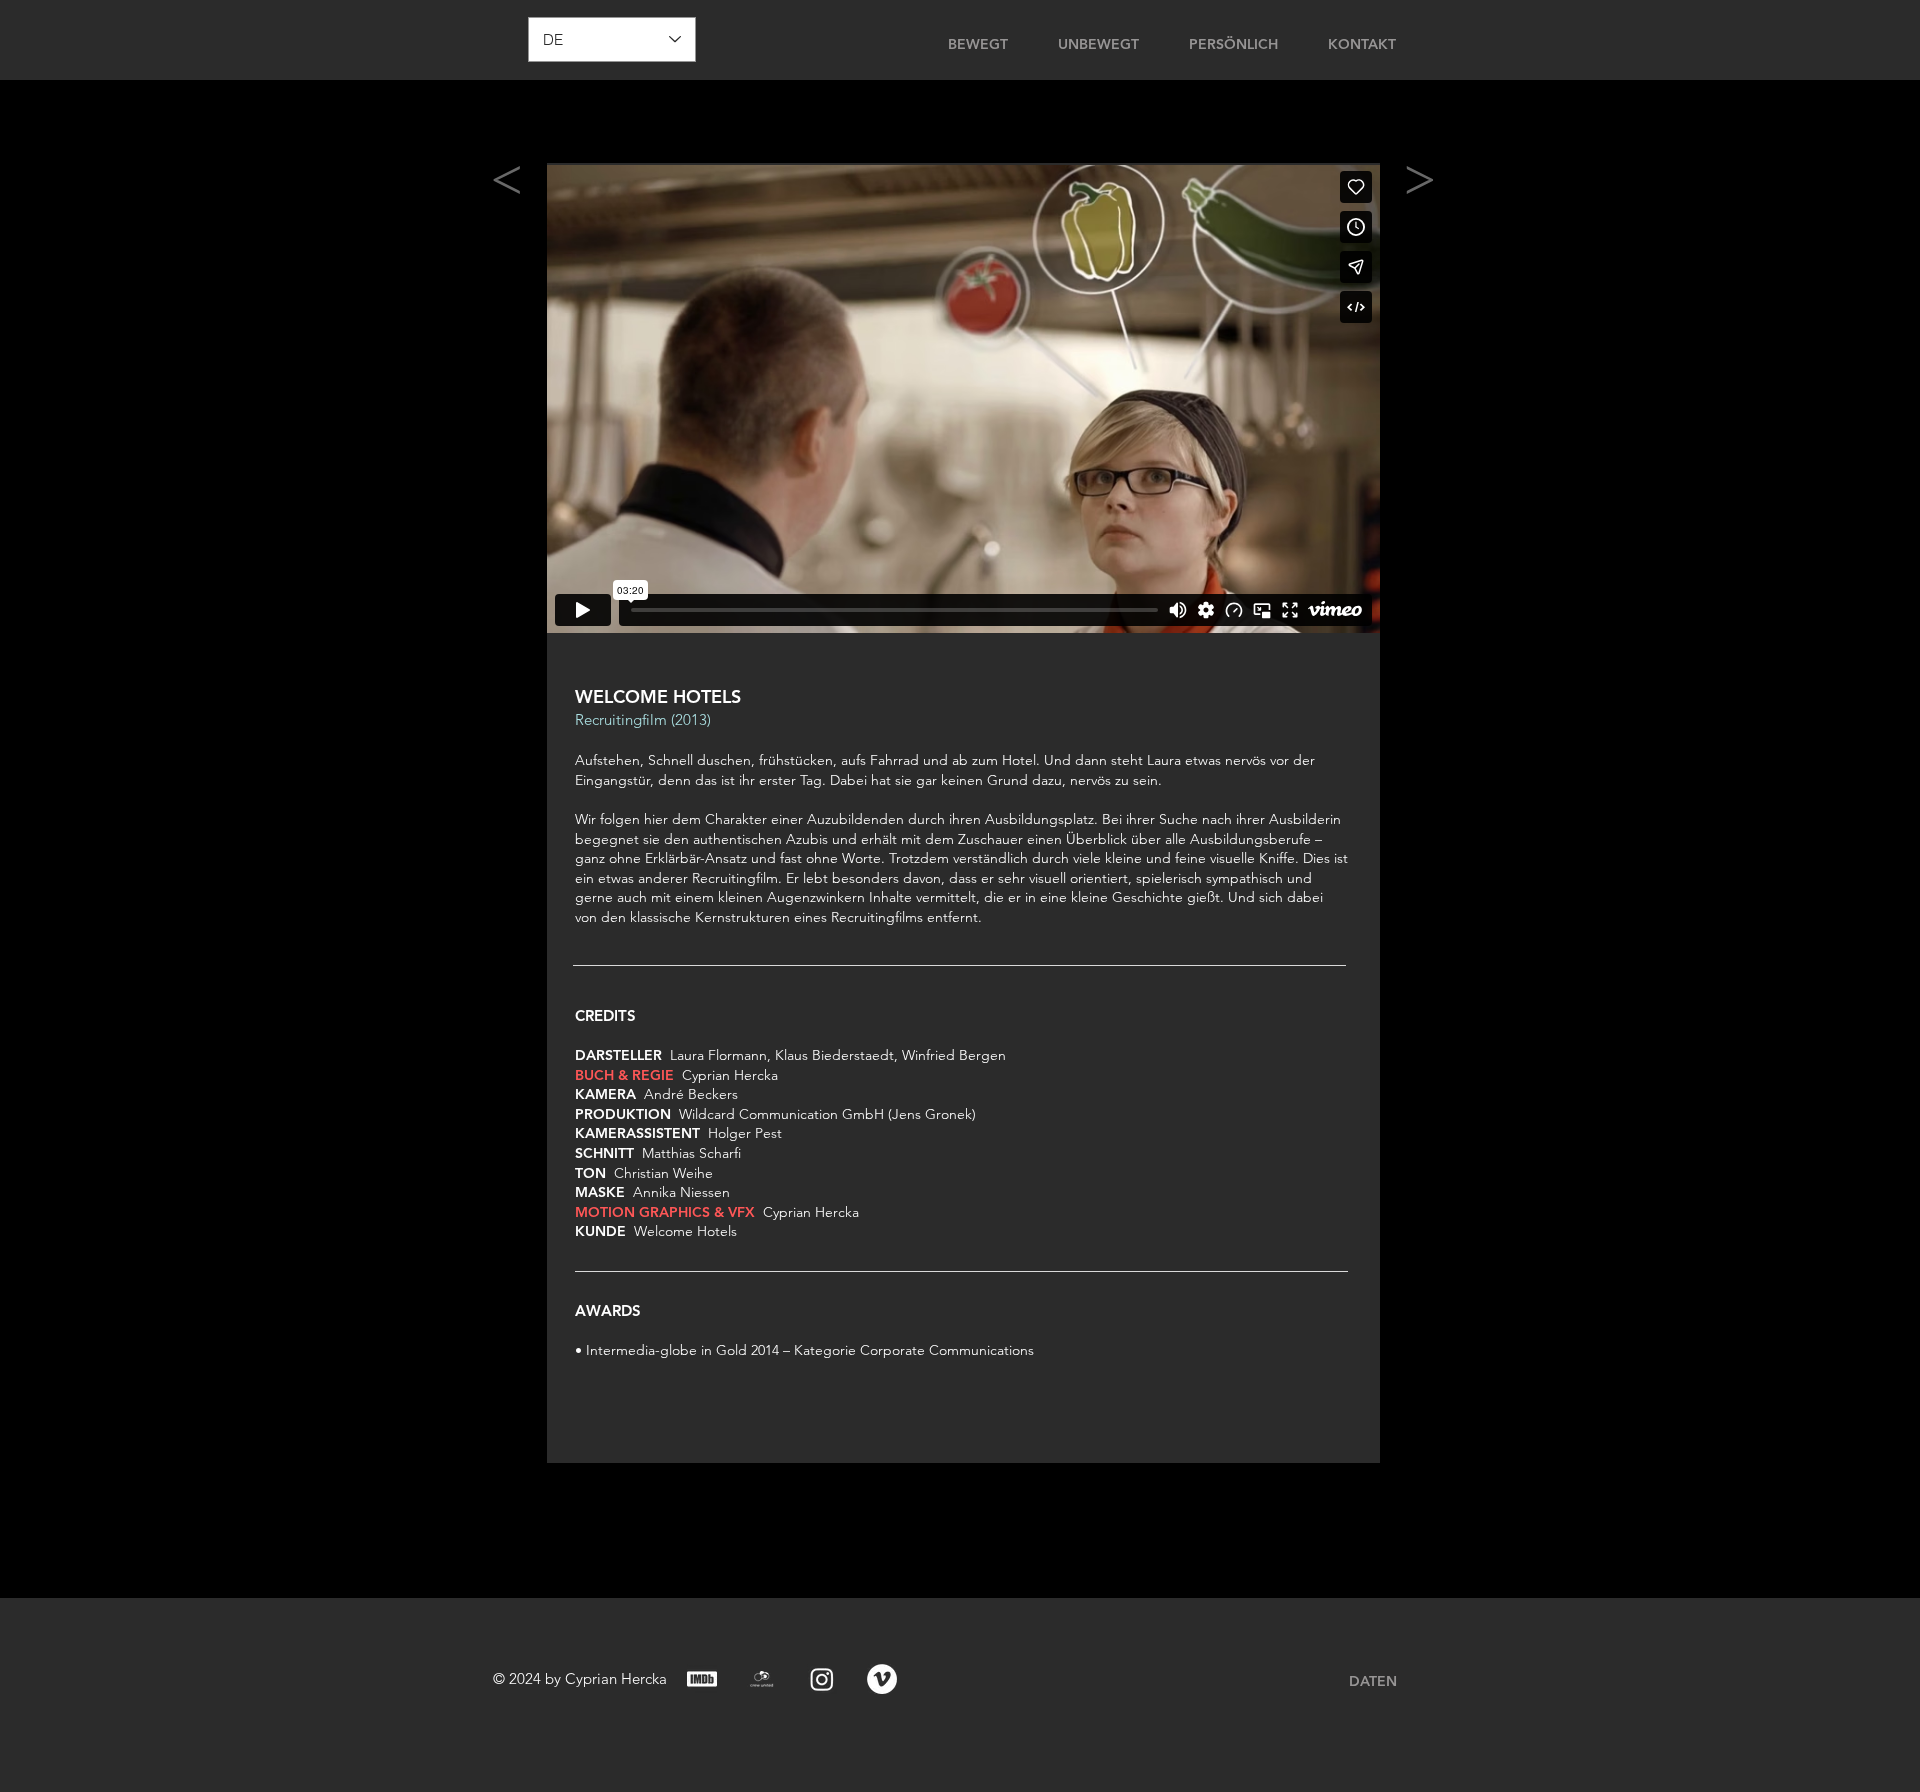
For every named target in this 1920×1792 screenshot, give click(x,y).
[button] (1500, 42)
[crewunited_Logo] (762, 1679)
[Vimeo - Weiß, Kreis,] (882, 1679)
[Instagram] (822, 1679)
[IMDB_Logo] (702, 1679)
